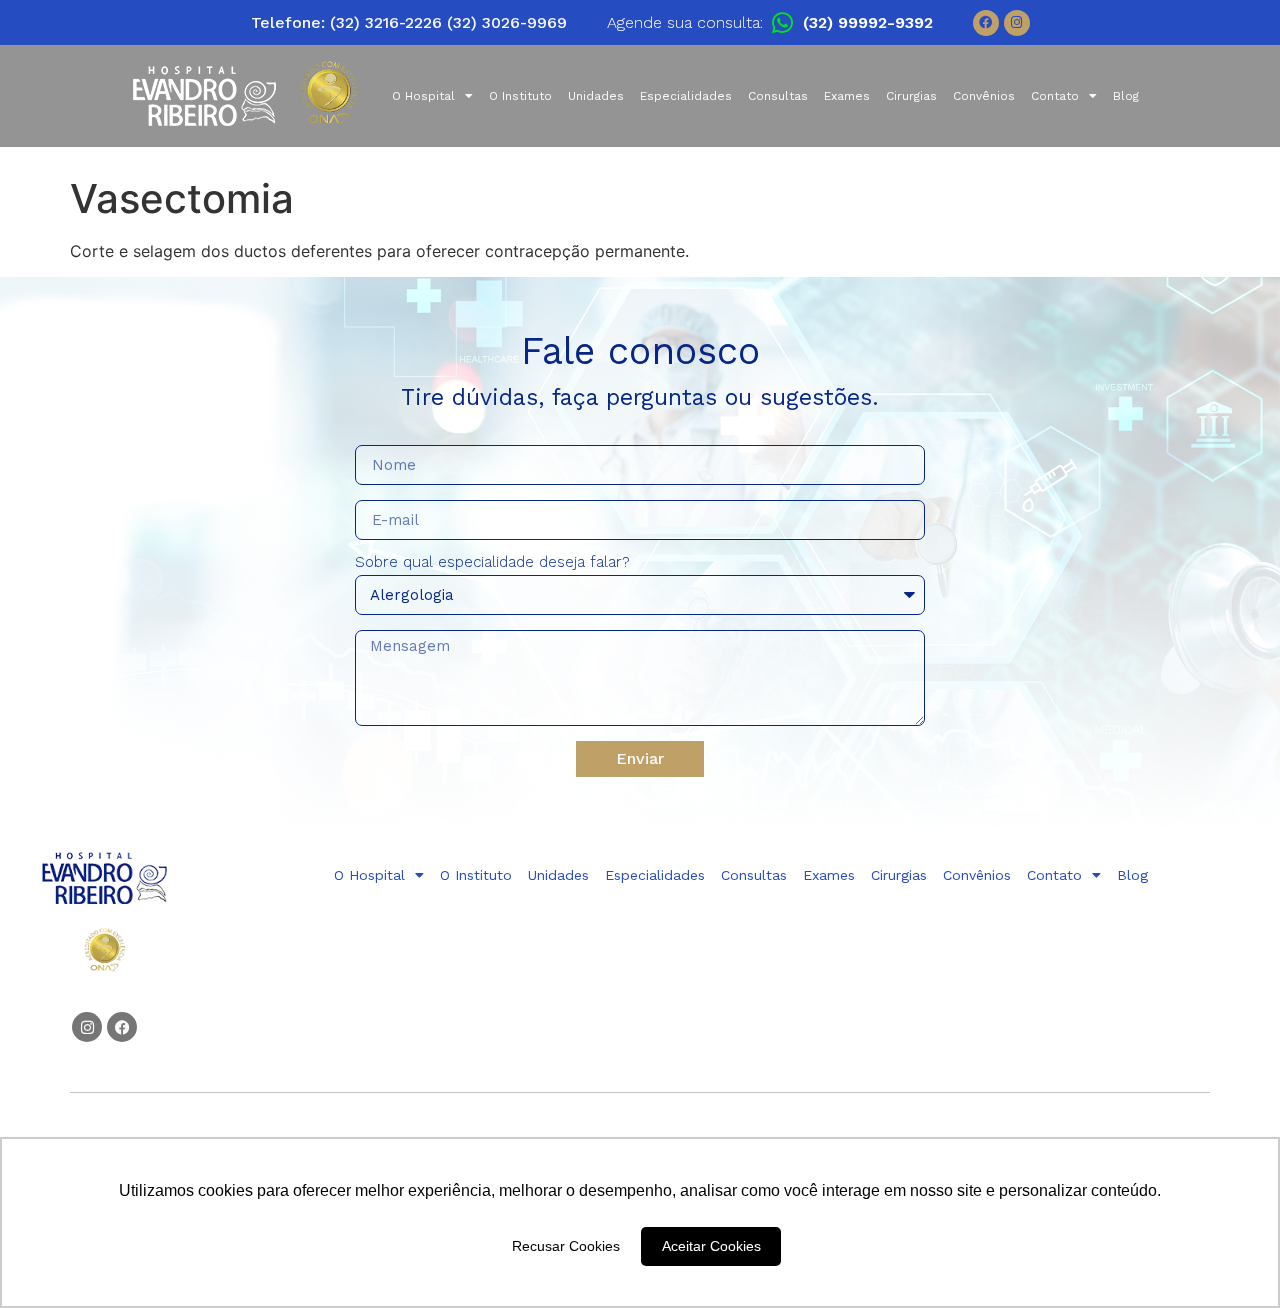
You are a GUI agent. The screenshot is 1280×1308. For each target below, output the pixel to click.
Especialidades (686, 96)
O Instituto (520, 96)
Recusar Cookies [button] (566, 1246)
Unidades (596, 96)
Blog (1126, 96)
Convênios (984, 96)
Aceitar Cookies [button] (711, 1246)
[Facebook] (986, 23)
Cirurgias (911, 96)
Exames (847, 96)
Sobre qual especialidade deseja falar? (492, 563)
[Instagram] (1017, 23)
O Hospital (423, 96)
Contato (1055, 96)
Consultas (778, 96)
